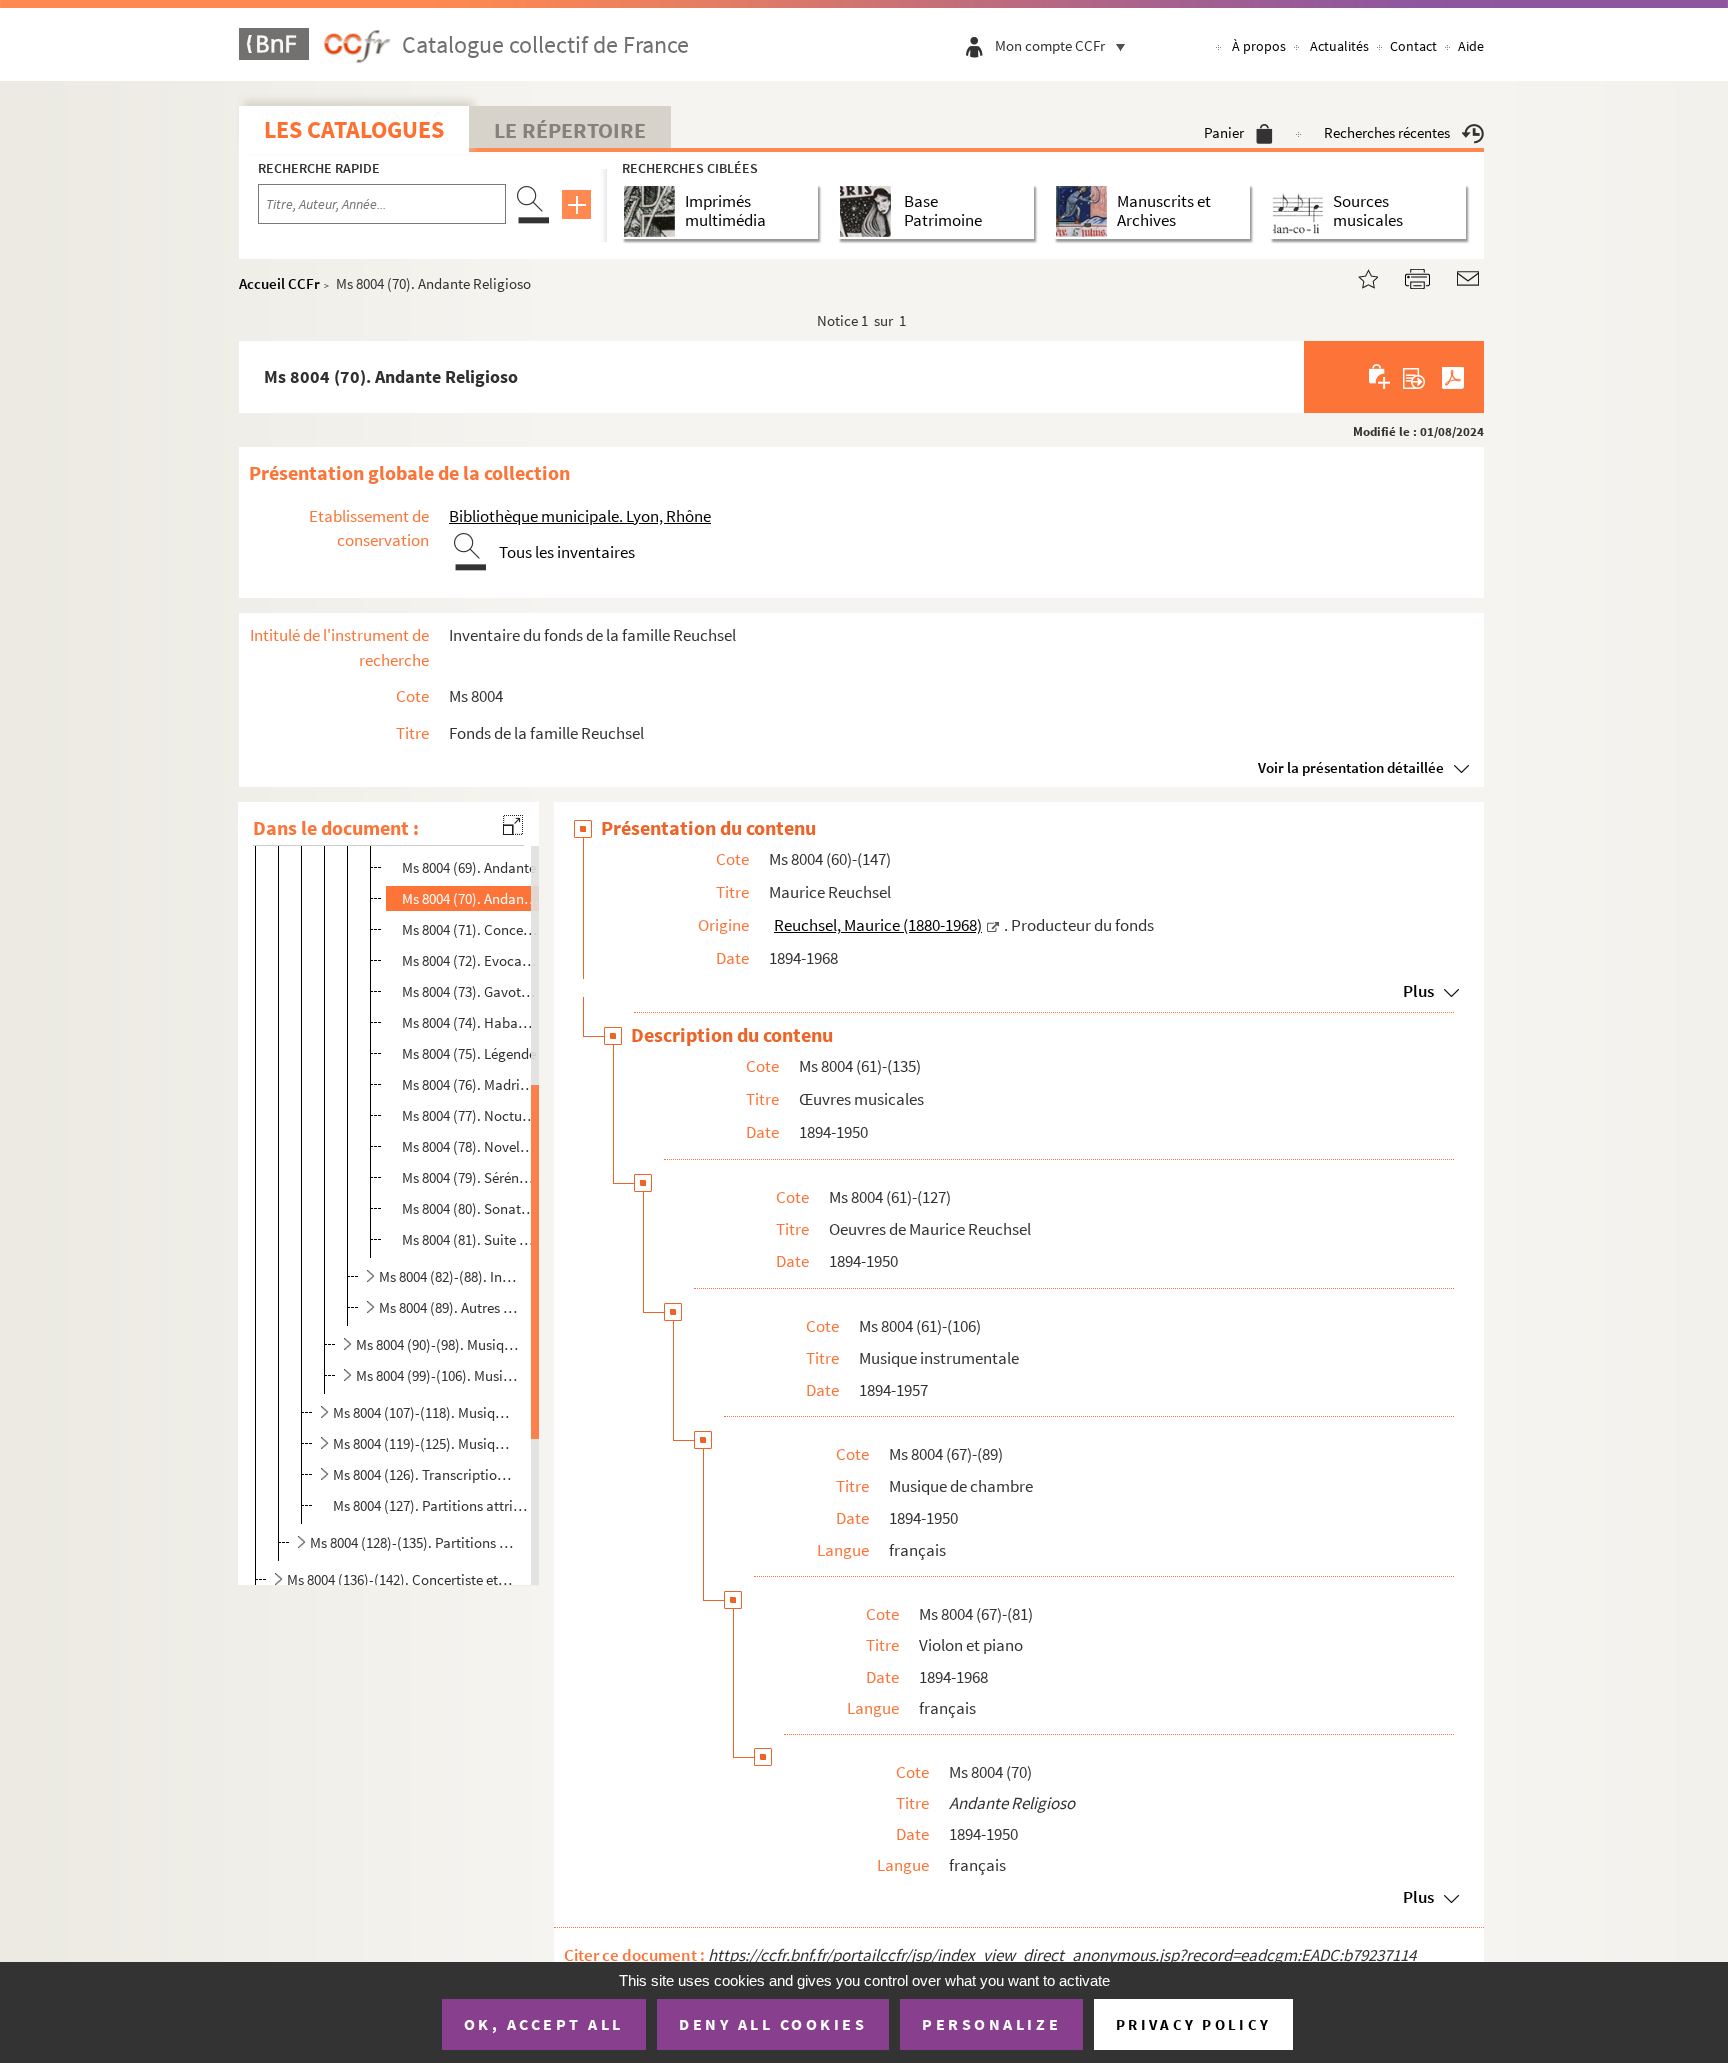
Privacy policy (1193, 2024)
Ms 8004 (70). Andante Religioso (471, 898)
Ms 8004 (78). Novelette (471, 1146)
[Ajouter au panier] (1380, 377)
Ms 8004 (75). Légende (469, 1053)
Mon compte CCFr (1050, 45)
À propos (1259, 46)
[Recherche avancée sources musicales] (1301, 211)
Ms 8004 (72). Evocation (471, 960)
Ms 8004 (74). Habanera (471, 1022)
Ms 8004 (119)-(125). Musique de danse (425, 1443)
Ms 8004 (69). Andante (469, 867)
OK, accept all (544, 2024)
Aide (1471, 46)
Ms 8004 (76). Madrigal (471, 1084)
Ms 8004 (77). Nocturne (471, 1115)
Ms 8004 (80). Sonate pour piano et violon (471, 1208)
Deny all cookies (773, 2024)
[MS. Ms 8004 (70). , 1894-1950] (1356, 276)
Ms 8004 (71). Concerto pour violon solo (471, 929)
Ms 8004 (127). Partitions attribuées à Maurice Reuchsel (433, 1505)
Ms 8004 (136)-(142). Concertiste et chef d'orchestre (399, 1579)
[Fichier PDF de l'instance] (1453, 377)
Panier (1224, 132)
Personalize (991, 2024)
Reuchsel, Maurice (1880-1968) (878, 925)
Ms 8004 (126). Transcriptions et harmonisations (425, 1474)
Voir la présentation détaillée (1351, 767)
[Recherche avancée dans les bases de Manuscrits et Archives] (1085, 211)
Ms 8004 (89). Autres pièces (450, 1307)
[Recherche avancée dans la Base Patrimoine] (869, 211)
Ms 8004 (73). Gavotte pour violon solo (471, 991)
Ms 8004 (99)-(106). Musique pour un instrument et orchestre (437, 1375)
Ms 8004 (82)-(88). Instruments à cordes (450, 1276)
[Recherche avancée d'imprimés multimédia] (653, 211)
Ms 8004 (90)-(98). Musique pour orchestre (437, 1344)
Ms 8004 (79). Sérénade (471, 1177)
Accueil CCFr (279, 283)
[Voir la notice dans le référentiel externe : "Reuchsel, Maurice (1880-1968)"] (993, 925)
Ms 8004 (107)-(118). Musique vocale (425, 1412)
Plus (1418, 991)
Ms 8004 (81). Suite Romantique (471, 1239)
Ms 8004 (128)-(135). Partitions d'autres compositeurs (412, 1542)
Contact (1413, 46)
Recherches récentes (1387, 132)
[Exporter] (1414, 377)
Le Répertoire (570, 130)
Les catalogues (354, 129)
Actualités (1339, 46)
